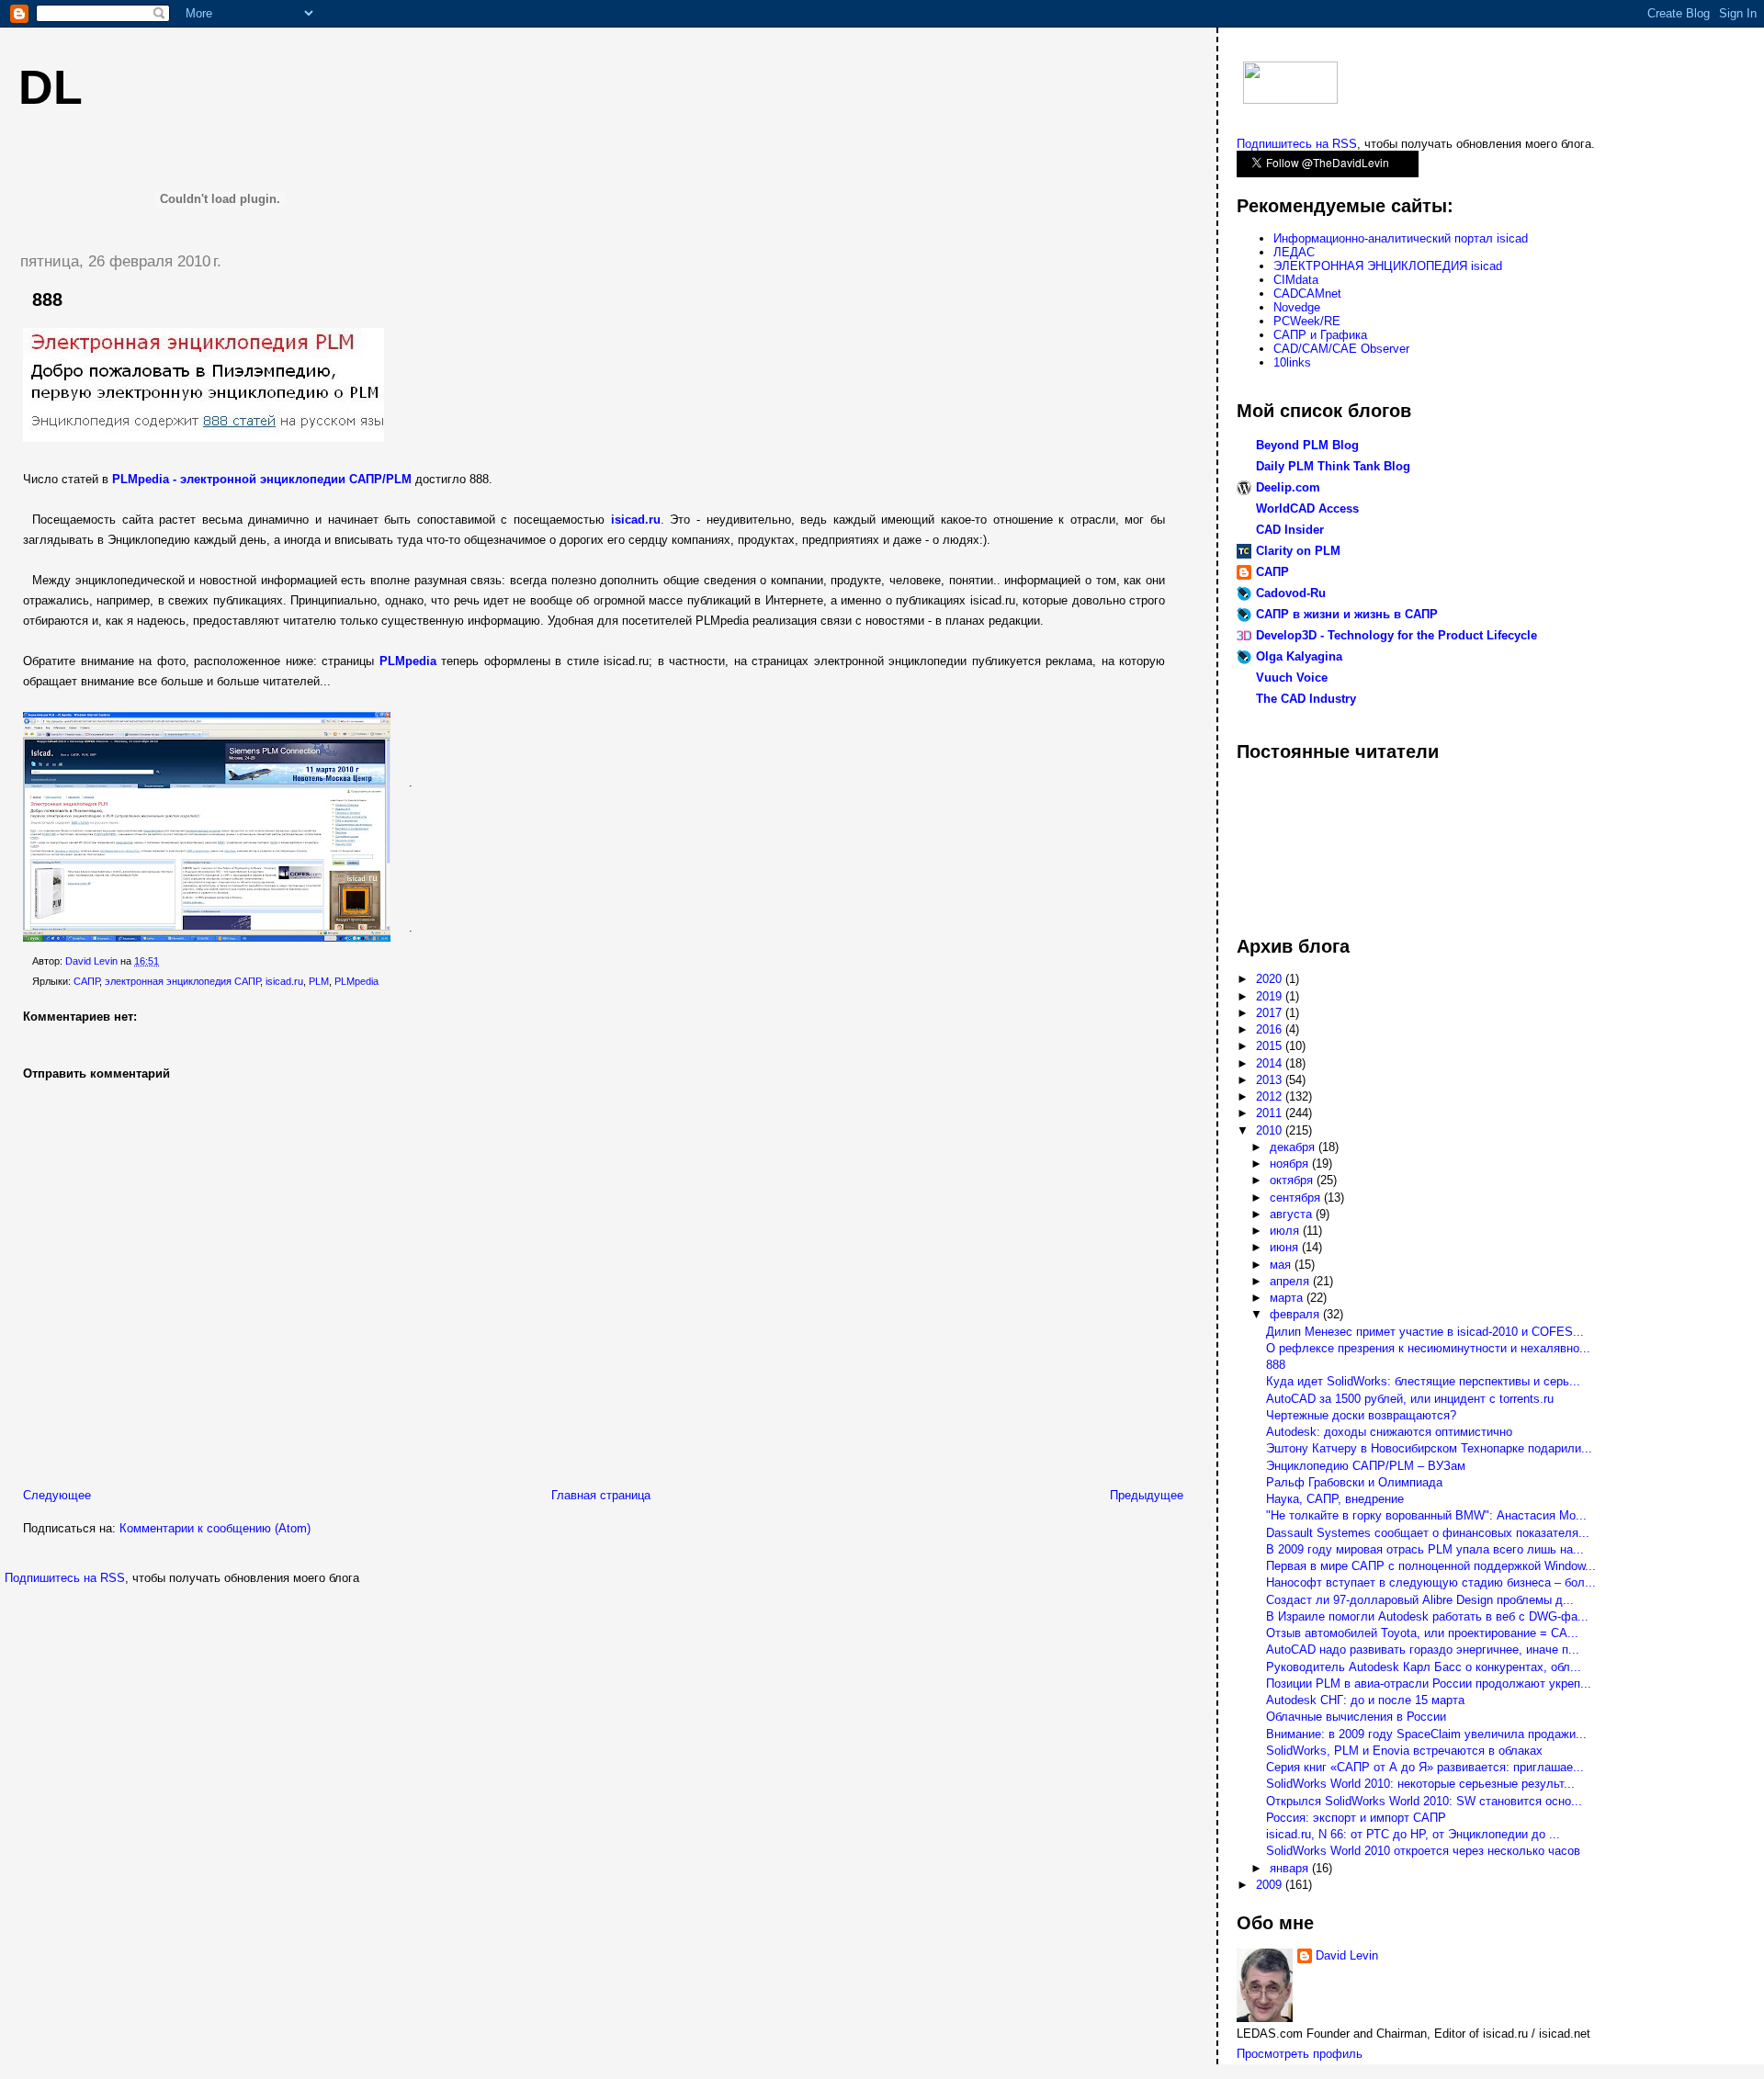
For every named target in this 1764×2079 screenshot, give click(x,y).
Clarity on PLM (1298, 551)
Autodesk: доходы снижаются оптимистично (1389, 1432)
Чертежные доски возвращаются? (1361, 1415)
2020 (1271, 979)
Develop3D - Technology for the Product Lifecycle (1396, 635)
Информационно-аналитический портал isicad (1401, 238)
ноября (1291, 1164)
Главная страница (601, 1495)
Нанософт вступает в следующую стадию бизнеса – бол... (1431, 1582)
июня (1286, 1247)
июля (1286, 1231)
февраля (1296, 1314)
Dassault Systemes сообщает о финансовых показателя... (1428, 1533)
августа (1293, 1214)
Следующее (57, 1495)
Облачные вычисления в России (1356, 1717)
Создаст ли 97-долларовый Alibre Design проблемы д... (1420, 1600)
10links (1292, 362)
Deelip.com (1288, 487)
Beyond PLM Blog (1307, 445)
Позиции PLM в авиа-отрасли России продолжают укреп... (1429, 1684)
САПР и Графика (1320, 335)
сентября (1297, 1198)
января (1291, 1868)
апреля (1291, 1281)
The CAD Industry (1306, 699)
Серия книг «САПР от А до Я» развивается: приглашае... (1425, 1767)
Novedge (1297, 307)
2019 (1271, 996)
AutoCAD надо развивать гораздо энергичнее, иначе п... (1423, 1650)
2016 (1271, 1029)
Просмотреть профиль (1300, 2054)
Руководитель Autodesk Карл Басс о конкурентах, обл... (1424, 1667)
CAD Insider (1290, 530)
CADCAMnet (1307, 294)
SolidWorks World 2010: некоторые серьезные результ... (1420, 1784)
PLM (319, 981)
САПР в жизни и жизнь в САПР (1347, 614)
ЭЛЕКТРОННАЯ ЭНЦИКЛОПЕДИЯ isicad (1388, 266)
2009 (1271, 1885)
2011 (1271, 1113)
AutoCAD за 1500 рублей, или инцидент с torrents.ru (1410, 1399)
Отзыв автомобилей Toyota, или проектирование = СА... (1422, 1633)
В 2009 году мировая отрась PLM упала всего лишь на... (1425, 1549)
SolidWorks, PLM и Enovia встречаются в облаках (1404, 1751)
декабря (1294, 1147)
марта (1288, 1298)
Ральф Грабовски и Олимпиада (1354, 1482)
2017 (1271, 1013)
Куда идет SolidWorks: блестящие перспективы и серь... (1423, 1381)
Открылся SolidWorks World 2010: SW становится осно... (1424, 1801)
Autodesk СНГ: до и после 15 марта (1365, 1700)
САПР (86, 981)
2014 (1271, 1063)
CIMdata (1296, 280)
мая (1282, 1265)
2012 (1271, 1096)
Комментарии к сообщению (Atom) (215, 1528)
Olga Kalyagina (1299, 656)
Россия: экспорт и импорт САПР (1356, 1818)
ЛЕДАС (1294, 252)
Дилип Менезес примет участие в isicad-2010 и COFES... (1425, 1332)
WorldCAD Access (1307, 508)
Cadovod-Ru (1291, 593)
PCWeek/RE (1307, 321)
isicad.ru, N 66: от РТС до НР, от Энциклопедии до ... (1413, 1834)
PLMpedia (356, 981)
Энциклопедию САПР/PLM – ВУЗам (1366, 1466)
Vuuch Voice (1292, 678)
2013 (1271, 1080)
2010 (1271, 1130)
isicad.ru (284, 981)
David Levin (1347, 1955)
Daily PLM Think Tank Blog (1333, 466)
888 (1276, 1365)
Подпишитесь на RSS (65, 1578)
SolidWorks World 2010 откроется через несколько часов (1423, 1851)
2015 (1271, 1046)
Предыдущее (1147, 1495)
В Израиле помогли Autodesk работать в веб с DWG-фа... (1427, 1616)
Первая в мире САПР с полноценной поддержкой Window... (1431, 1566)
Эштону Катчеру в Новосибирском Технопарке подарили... (1429, 1448)
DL (51, 87)
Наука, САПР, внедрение (1335, 1499)
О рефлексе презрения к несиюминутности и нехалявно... (1428, 1348)
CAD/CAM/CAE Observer (1341, 349)
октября (1293, 1180)
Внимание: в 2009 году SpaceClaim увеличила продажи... (1426, 1734)
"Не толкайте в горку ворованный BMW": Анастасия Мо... (1426, 1515)
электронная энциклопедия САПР (182, 981)
